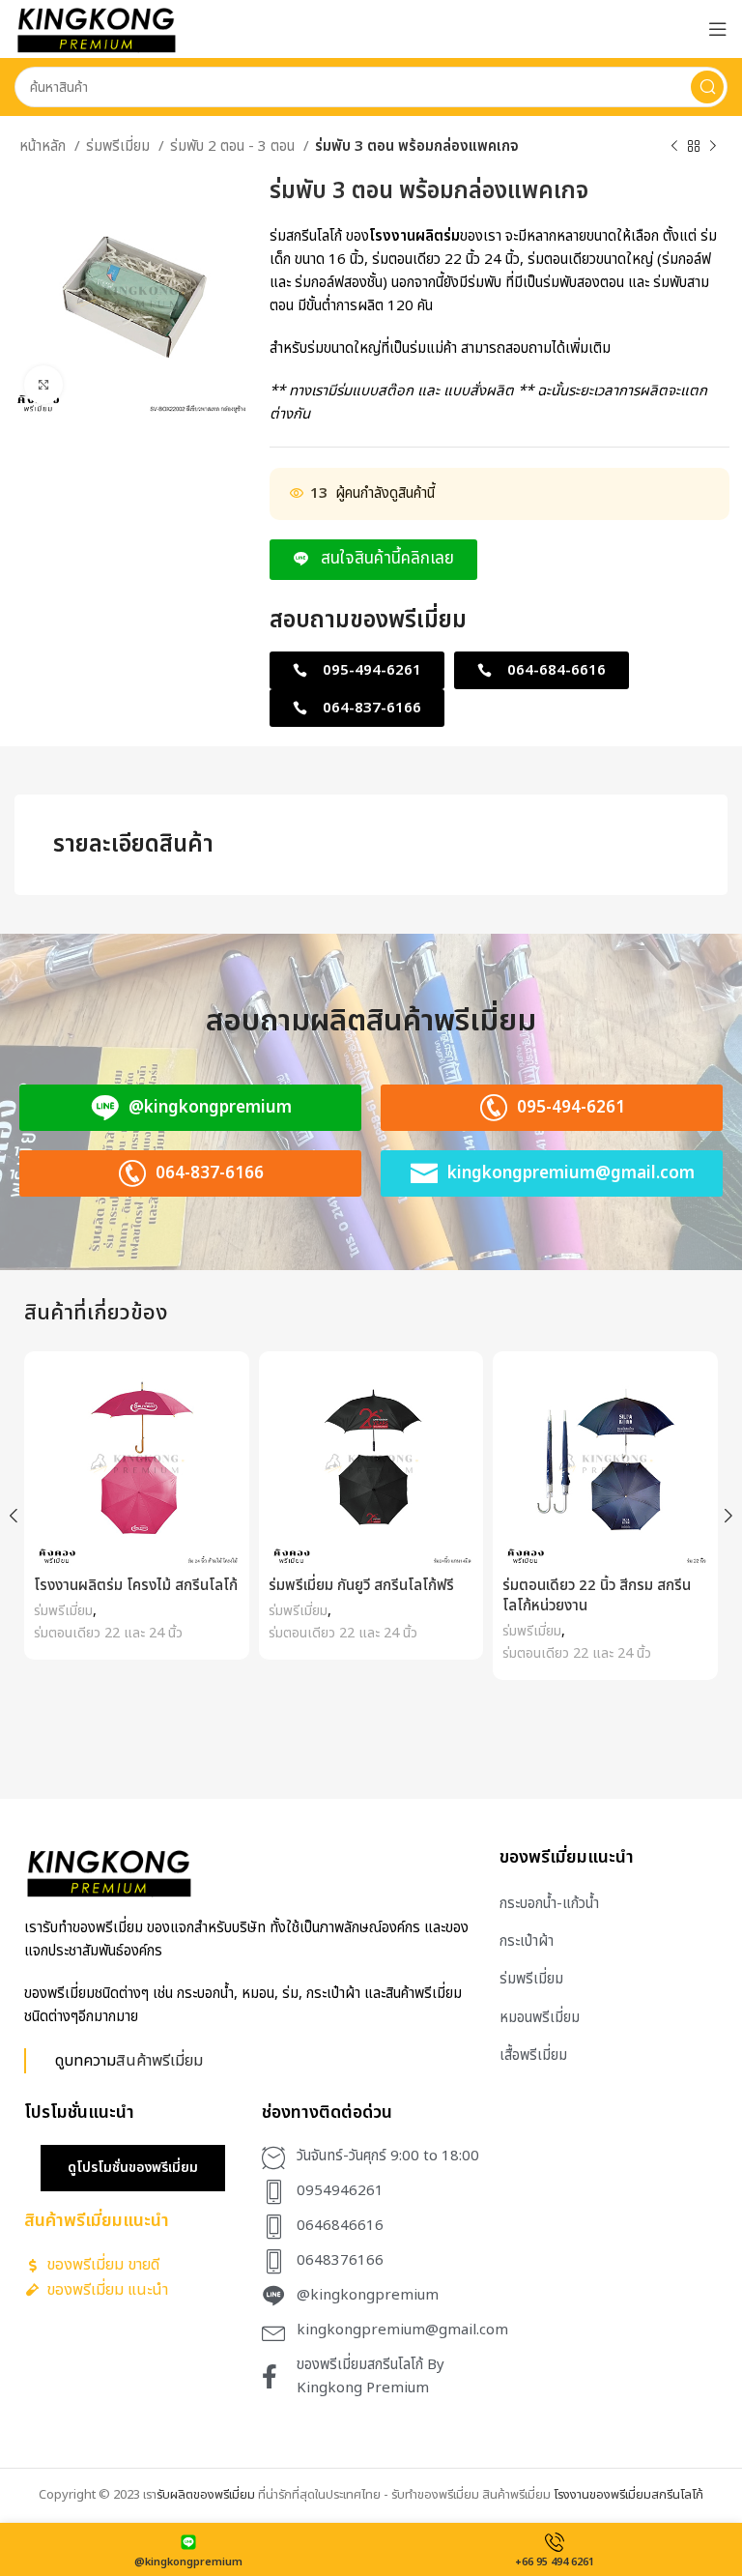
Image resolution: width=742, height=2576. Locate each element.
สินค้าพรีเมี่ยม (159, 2060)
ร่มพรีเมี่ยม (120, 146)
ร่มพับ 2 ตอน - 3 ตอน (234, 146)
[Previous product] (674, 147)
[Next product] (713, 147)
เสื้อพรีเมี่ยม (533, 2055)
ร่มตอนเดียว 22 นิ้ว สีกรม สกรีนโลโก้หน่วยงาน (597, 1596)
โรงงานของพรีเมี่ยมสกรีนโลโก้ (628, 2495)
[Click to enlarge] (43, 385)
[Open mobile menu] (718, 29)
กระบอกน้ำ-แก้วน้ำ (549, 1904)
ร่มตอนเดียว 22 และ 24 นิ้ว (108, 1633)
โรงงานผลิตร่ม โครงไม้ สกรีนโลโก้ (136, 1586)
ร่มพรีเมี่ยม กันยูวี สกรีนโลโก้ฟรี (361, 1586)
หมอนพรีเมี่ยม (540, 2018)
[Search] (707, 87)
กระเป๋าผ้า (527, 1941)
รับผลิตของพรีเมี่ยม (206, 2495)
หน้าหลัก (44, 146)
